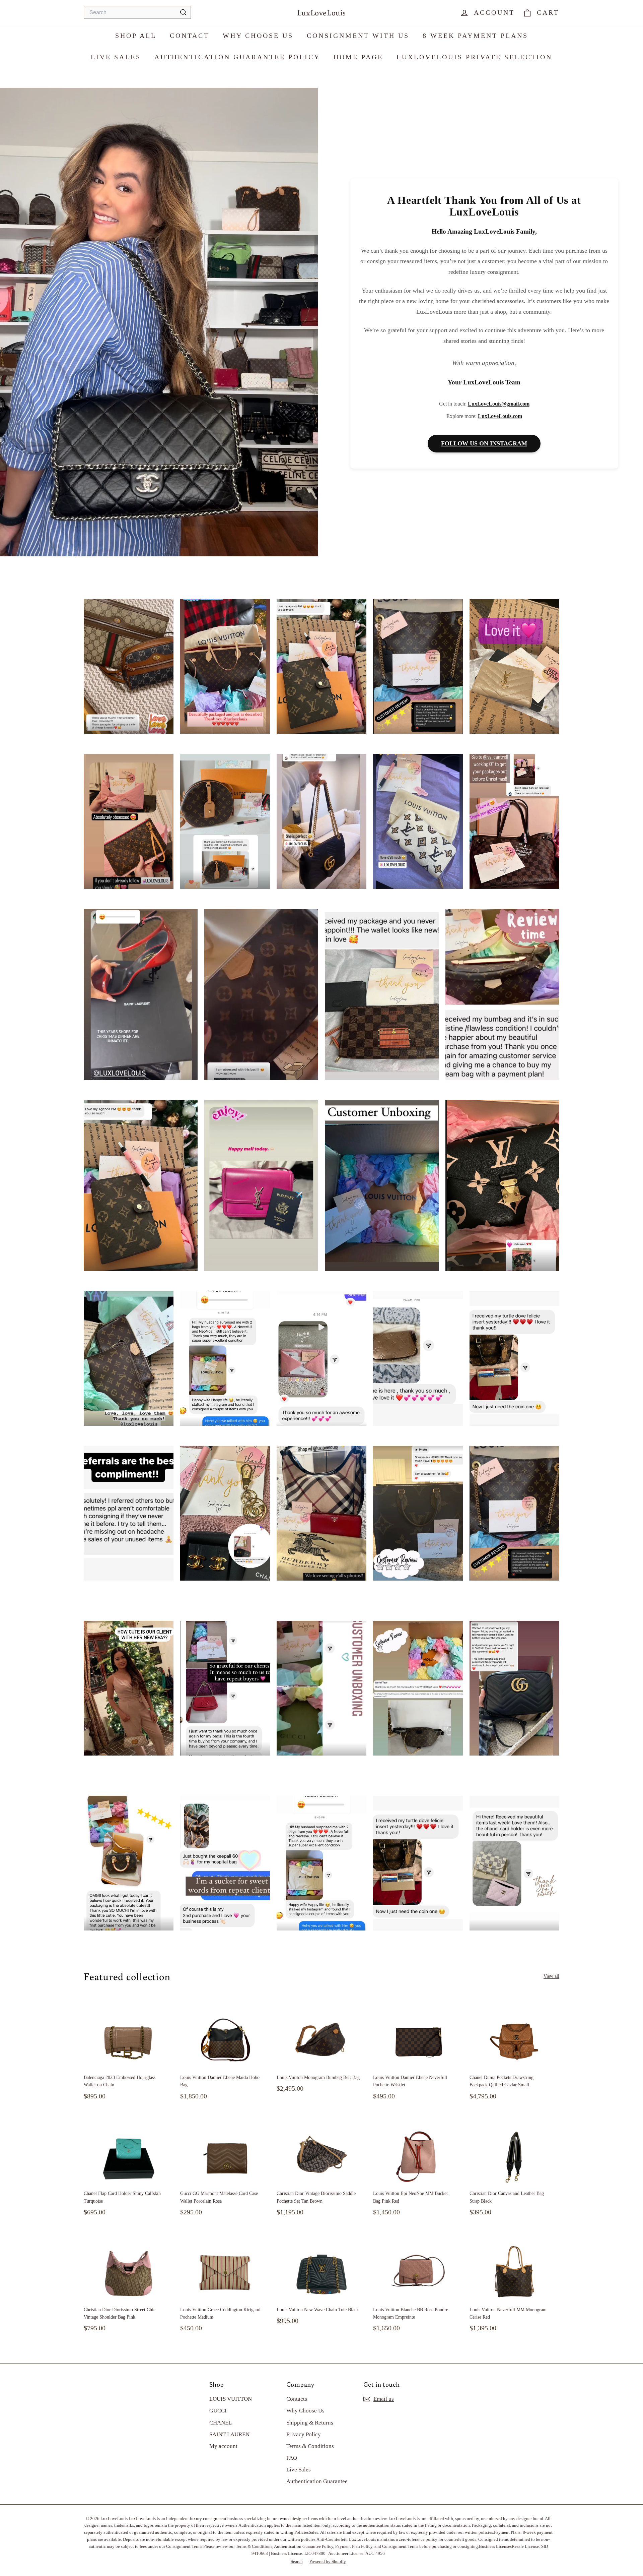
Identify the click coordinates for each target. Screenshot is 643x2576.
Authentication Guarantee (317, 2481)
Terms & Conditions (310, 2446)
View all (551, 1976)
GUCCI (218, 2411)
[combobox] (137, 13)
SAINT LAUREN (229, 2434)
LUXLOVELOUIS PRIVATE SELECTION (474, 57)
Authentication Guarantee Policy (237, 57)
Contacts (297, 2399)
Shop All (136, 36)
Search (297, 2561)
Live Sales (116, 57)
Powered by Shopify (328, 2561)
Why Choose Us (258, 36)
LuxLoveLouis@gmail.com (499, 404)
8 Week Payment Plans (475, 36)
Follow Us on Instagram (484, 443)
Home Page (358, 57)
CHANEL (221, 2423)
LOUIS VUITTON (231, 2399)
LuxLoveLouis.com (500, 416)
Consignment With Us (358, 36)
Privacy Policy (304, 2434)
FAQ (292, 2458)
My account (223, 2446)
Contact (190, 36)
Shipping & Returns (310, 2423)
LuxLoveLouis (321, 12)
